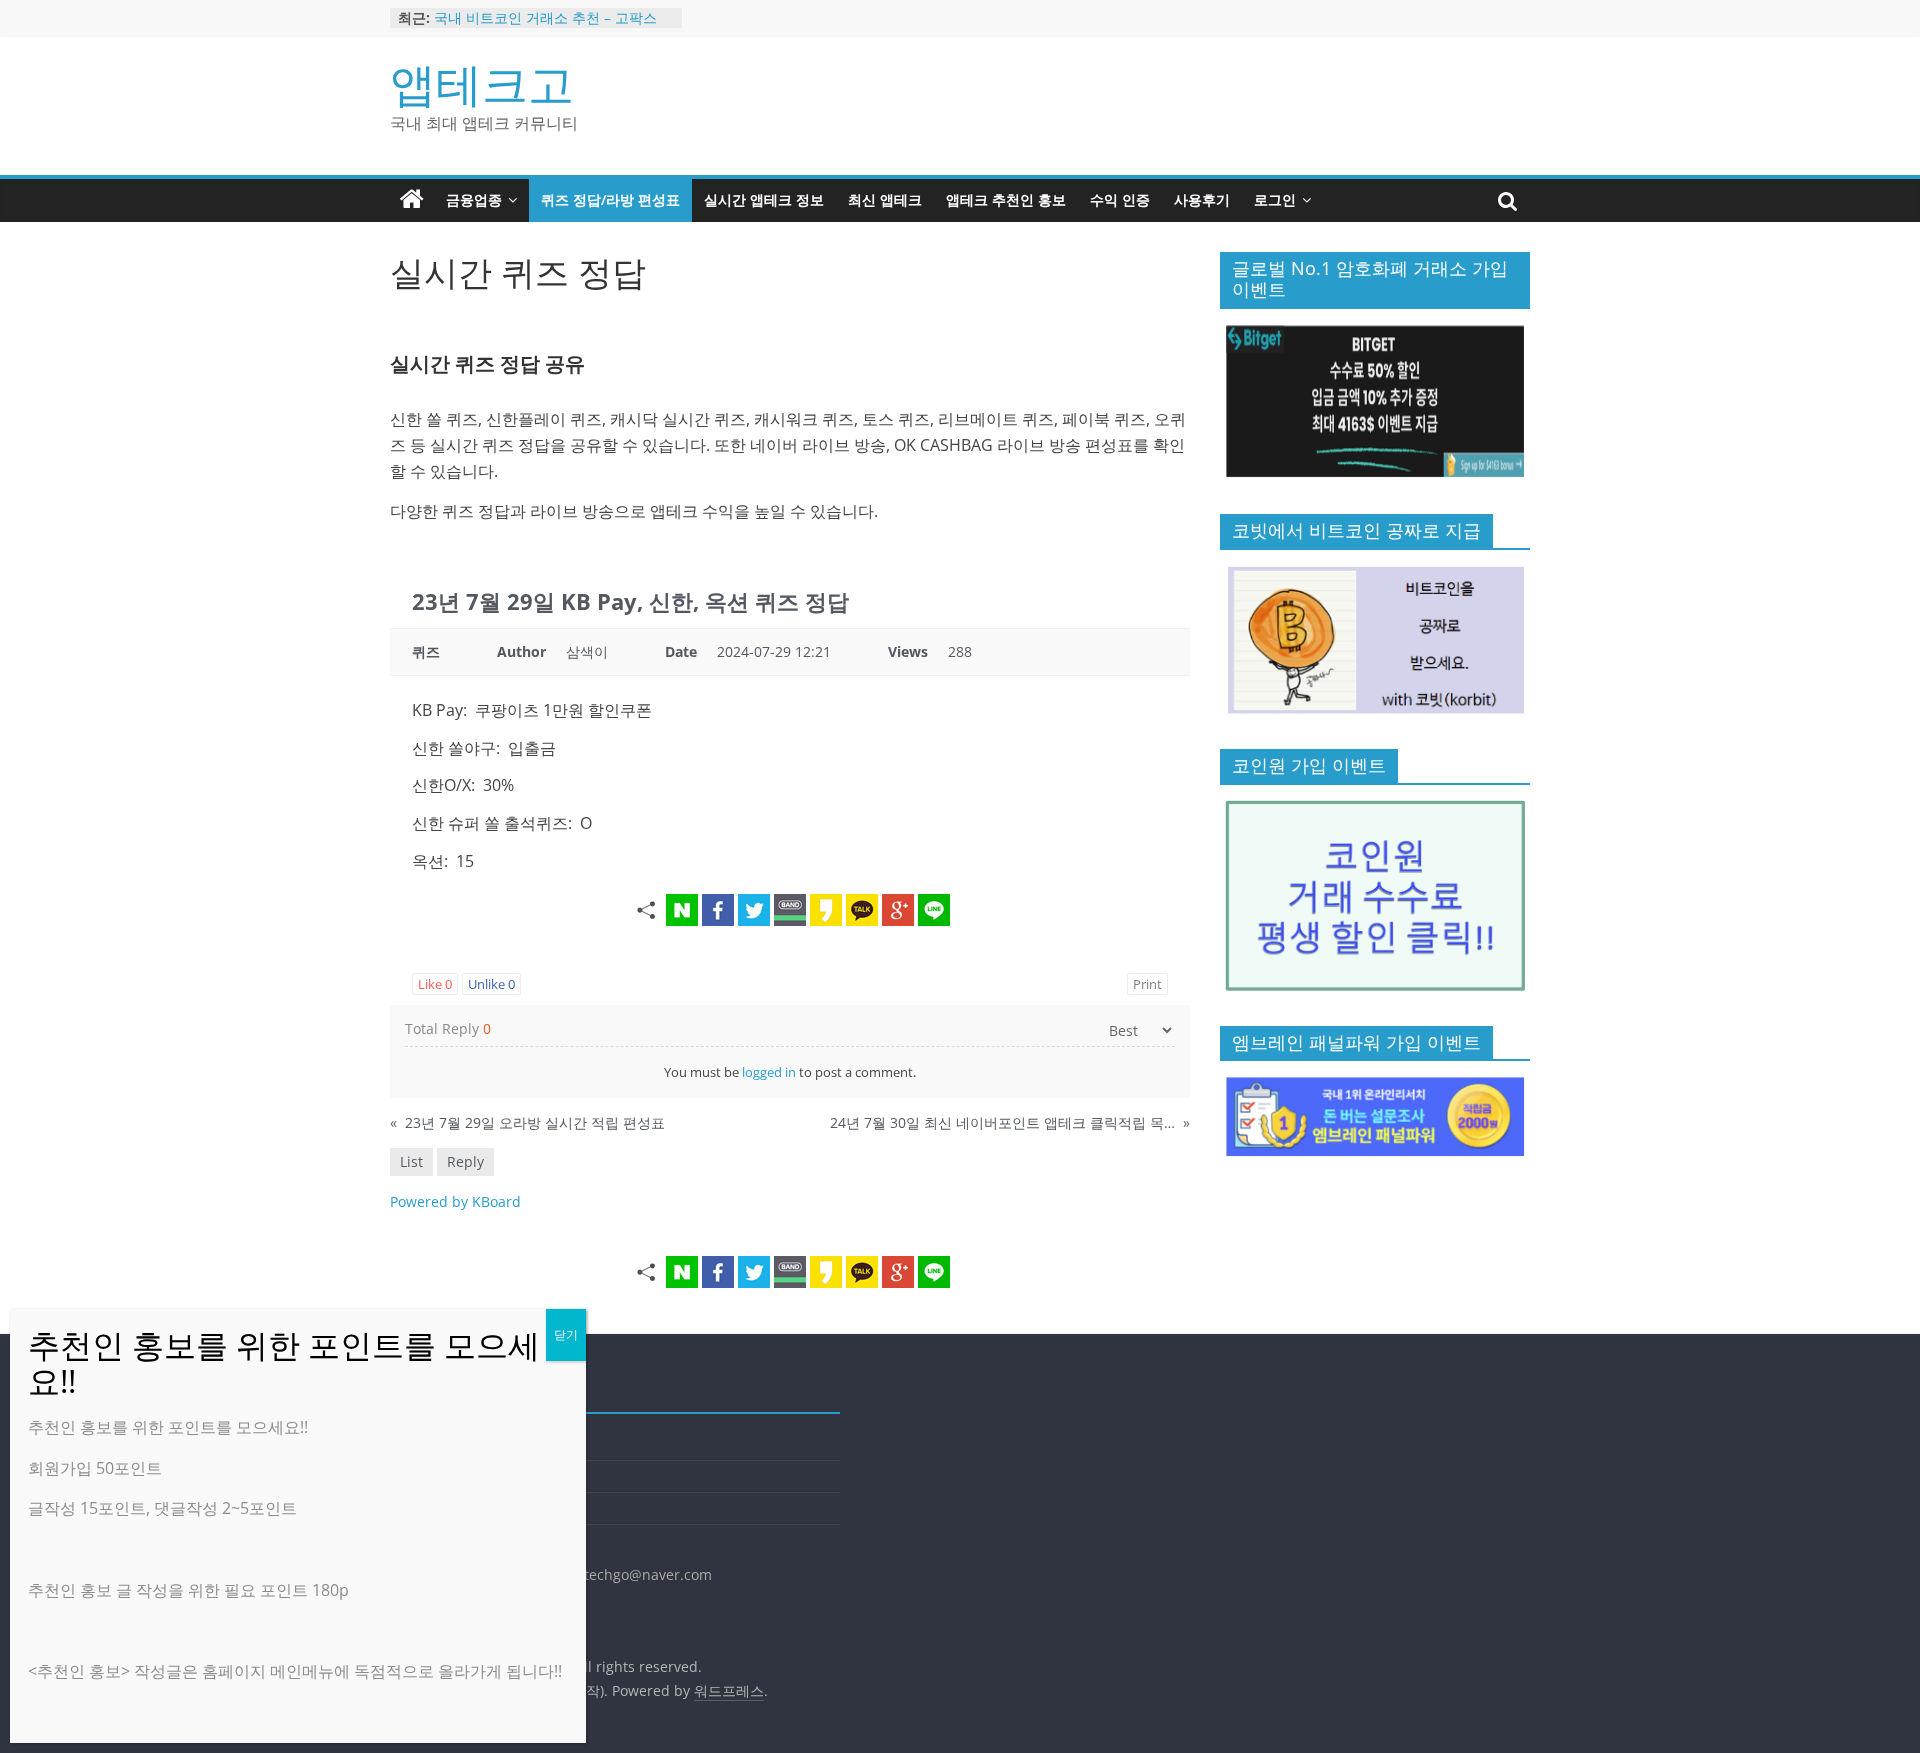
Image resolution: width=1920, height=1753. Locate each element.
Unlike (491, 984)
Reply (465, 1161)
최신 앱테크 (885, 199)
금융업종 (474, 199)
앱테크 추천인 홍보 (1006, 199)
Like (435, 984)
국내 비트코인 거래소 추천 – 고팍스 (545, 17)
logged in (769, 1072)
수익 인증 (1120, 199)
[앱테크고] (412, 200)
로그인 (1275, 199)
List (411, 1161)
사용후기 (1202, 199)
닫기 (566, 1334)
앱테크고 (482, 83)
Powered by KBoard (455, 1201)
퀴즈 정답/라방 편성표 (610, 199)
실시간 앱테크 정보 (764, 199)
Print (1147, 984)
